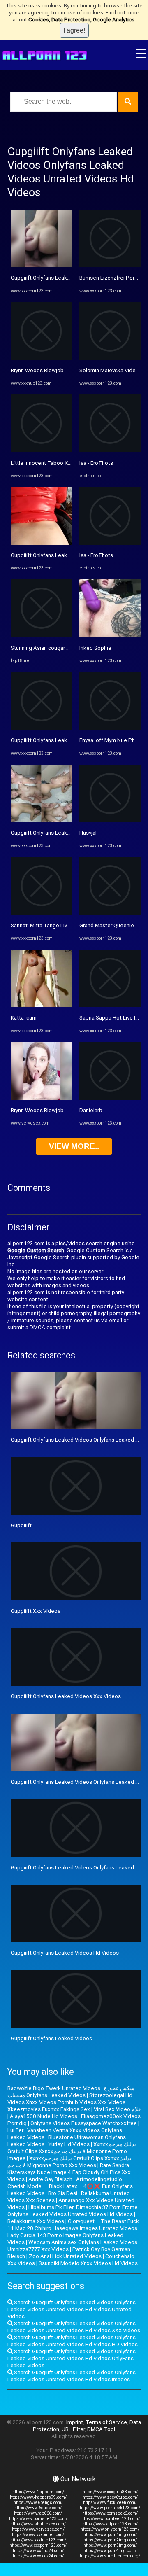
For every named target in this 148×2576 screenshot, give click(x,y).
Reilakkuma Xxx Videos (36, 2221)
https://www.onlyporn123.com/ (110, 2529)
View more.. (74, 1146)
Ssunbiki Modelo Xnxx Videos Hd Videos (88, 2263)
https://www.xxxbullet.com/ (38, 2535)
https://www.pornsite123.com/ (38, 2519)
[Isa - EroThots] (110, 450)
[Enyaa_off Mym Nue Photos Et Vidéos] (110, 728)
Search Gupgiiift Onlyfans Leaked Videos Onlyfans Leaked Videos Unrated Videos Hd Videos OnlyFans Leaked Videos (72, 2358)
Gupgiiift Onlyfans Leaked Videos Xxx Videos (66, 1696)
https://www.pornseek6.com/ (110, 2513)
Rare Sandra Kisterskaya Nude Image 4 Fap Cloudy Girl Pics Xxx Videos (69, 2172)
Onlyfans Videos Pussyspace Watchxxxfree (84, 2123)
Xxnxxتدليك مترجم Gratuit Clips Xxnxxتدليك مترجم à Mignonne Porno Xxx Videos (69, 2162)
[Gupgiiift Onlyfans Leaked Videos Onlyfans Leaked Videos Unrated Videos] (41, 265)
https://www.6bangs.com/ (38, 2502)
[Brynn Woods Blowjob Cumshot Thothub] (41, 358)
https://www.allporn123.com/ (110, 2524)
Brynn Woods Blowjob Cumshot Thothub (60, 370)
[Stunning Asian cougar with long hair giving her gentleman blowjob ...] (41, 635)
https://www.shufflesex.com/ (38, 2524)
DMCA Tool (101, 2429)
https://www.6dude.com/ (38, 2508)
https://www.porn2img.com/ (110, 2540)
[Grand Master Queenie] (110, 913)
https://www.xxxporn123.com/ (38, 2545)
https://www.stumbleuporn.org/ (110, 2556)
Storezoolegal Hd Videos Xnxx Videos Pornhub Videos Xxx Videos (70, 2099)
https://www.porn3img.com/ (110, 2545)
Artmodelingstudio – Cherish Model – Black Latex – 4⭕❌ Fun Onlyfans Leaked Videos (70, 2186)
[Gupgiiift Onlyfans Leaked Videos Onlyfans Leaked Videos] (41, 543)
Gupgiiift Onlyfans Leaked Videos (51, 2038)
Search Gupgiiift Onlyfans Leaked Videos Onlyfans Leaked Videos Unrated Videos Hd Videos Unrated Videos (72, 2309)
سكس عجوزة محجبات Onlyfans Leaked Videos (71, 2092)
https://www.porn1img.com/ (110, 2535)
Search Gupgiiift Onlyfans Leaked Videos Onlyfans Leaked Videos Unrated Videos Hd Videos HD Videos (73, 2341)
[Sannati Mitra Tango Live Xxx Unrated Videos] (41, 913)
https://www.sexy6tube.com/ (110, 2497)
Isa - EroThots (96, 463)
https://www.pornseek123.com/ (110, 2508)
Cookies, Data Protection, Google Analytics (81, 20)
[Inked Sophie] (110, 635)
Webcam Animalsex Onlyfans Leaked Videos (83, 2242)
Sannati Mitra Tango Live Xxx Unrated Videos (65, 925)
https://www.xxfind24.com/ (38, 2551)
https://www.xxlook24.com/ (38, 2556)
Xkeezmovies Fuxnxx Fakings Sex (49, 2109)
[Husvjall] (110, 820)
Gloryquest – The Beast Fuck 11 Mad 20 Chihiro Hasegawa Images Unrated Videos (73, 2225)
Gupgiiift (21, 1525)
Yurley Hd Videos (69, 2144)
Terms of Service (106, 2422)
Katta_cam (24, 1018)
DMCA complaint (50, 1327)
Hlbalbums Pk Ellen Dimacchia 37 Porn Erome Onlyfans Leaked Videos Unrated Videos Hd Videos (73, 2211)
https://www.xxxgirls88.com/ (110, 2492)
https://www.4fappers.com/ (38, 2492)
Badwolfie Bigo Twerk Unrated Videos (54, 2088)
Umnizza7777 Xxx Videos (38, 2249)
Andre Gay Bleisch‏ (50, 2179)
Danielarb (91, 1110)
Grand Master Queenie (107, 925)
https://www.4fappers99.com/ (38, 2497)
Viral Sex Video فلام (117, 2109)
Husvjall (89, 833)
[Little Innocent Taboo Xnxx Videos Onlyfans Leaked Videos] (41, 450)
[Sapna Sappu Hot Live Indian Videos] (110, 1005)
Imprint (75, 2422)
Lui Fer (15, 2130)
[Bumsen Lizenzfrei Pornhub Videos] (110, 265)
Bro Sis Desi (63, 2193)
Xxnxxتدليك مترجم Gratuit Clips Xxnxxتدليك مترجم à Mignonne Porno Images (72, 2151)
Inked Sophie (95, 648)
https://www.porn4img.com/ (110, 2551)
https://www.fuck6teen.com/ (110, 2502)
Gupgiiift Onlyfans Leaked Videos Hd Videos (65, 1953)
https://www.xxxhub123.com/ (38, 2540)
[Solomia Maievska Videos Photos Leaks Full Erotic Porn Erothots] (110, 358)
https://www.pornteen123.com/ (110, 2519)
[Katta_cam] (41, 1005)
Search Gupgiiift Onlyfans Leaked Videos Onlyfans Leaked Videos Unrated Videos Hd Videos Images (72, 2376)
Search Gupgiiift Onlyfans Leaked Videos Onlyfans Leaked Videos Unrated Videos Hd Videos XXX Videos (74, 2327)
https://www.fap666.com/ (38, 2513)
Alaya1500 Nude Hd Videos (44, 2116)
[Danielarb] (110, 1098)
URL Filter (73, 2429)
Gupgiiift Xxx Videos (36, 1611)
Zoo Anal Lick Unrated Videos (65, 2256)
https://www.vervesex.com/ (38, 2529)
